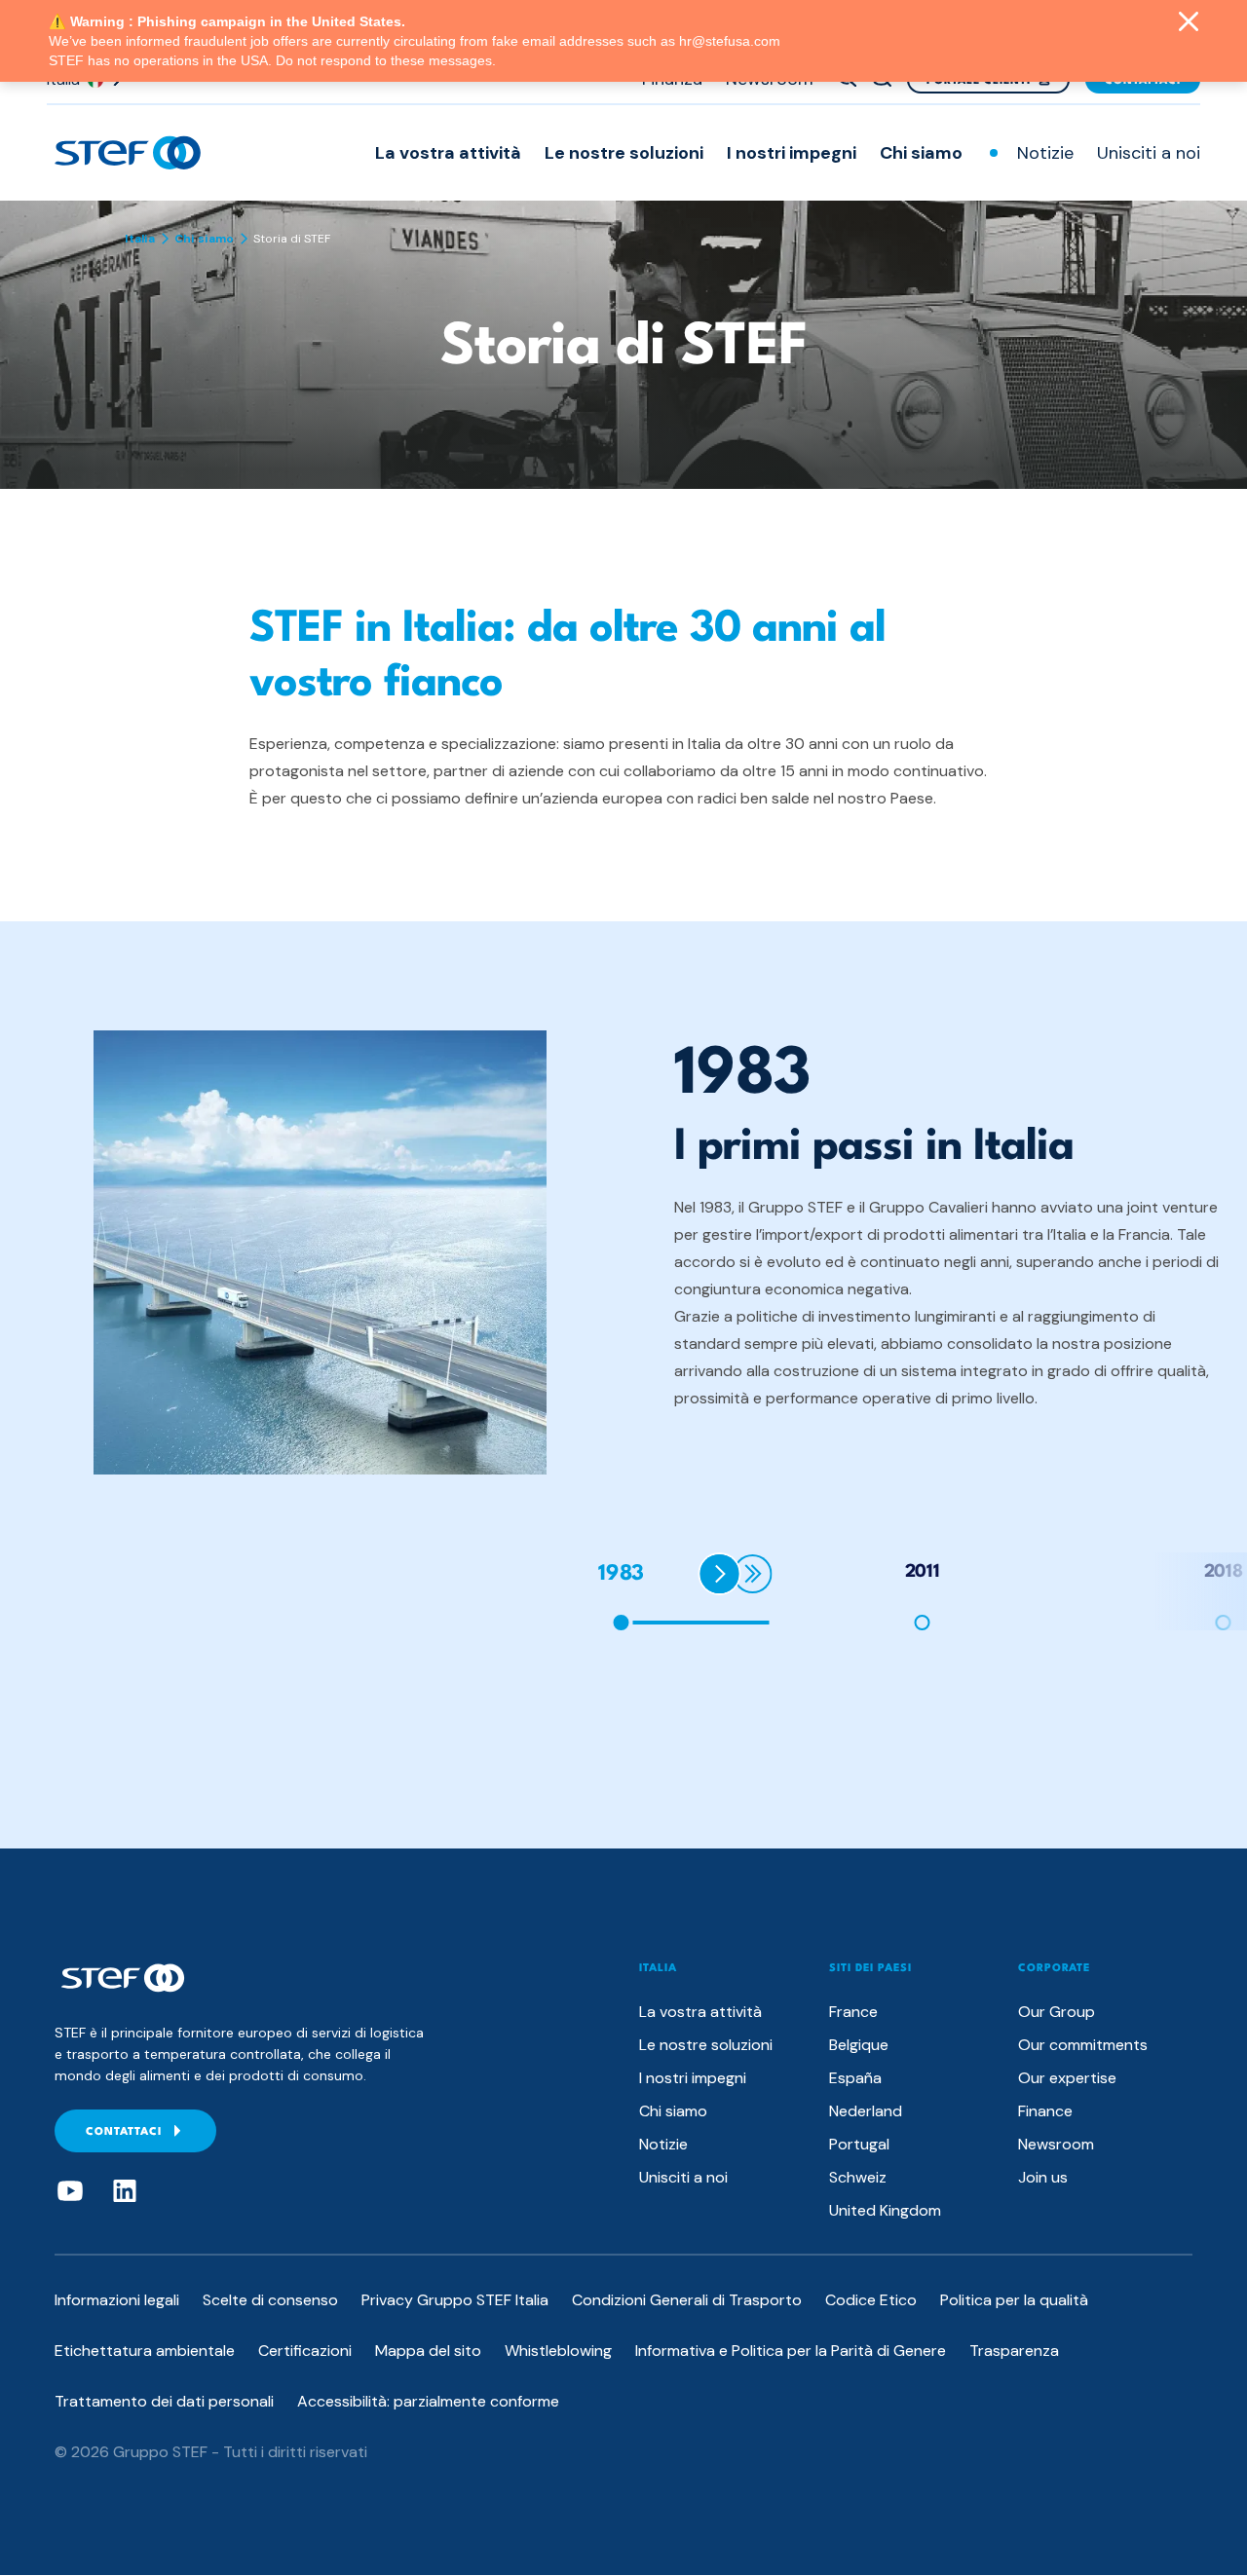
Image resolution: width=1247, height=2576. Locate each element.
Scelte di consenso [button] (270, 2300)
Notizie (1045, 153)
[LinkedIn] (125, 2191)
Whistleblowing (558, 2351)
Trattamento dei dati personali (164, 2401)
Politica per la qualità (1014, 2300)
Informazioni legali (117, 2300)
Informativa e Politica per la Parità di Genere (791, 2351)
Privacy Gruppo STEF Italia (455, 2300)
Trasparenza (1014, 2351)
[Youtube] (70, 2191)
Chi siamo (921, 153)
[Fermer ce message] (1189, 23)
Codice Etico (871, 2300)
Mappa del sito (428, 2351)
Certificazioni (305, 2351)
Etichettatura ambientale (145, 2351)
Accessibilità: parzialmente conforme (428, 2401)
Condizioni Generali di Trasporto (687, 2300)
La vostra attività (448, 153)
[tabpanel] (659, 1252)
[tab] (925, 1591)
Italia (140, 239)
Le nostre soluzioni (624, 153)
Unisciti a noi (1149, 153)
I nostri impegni (792, 153)
